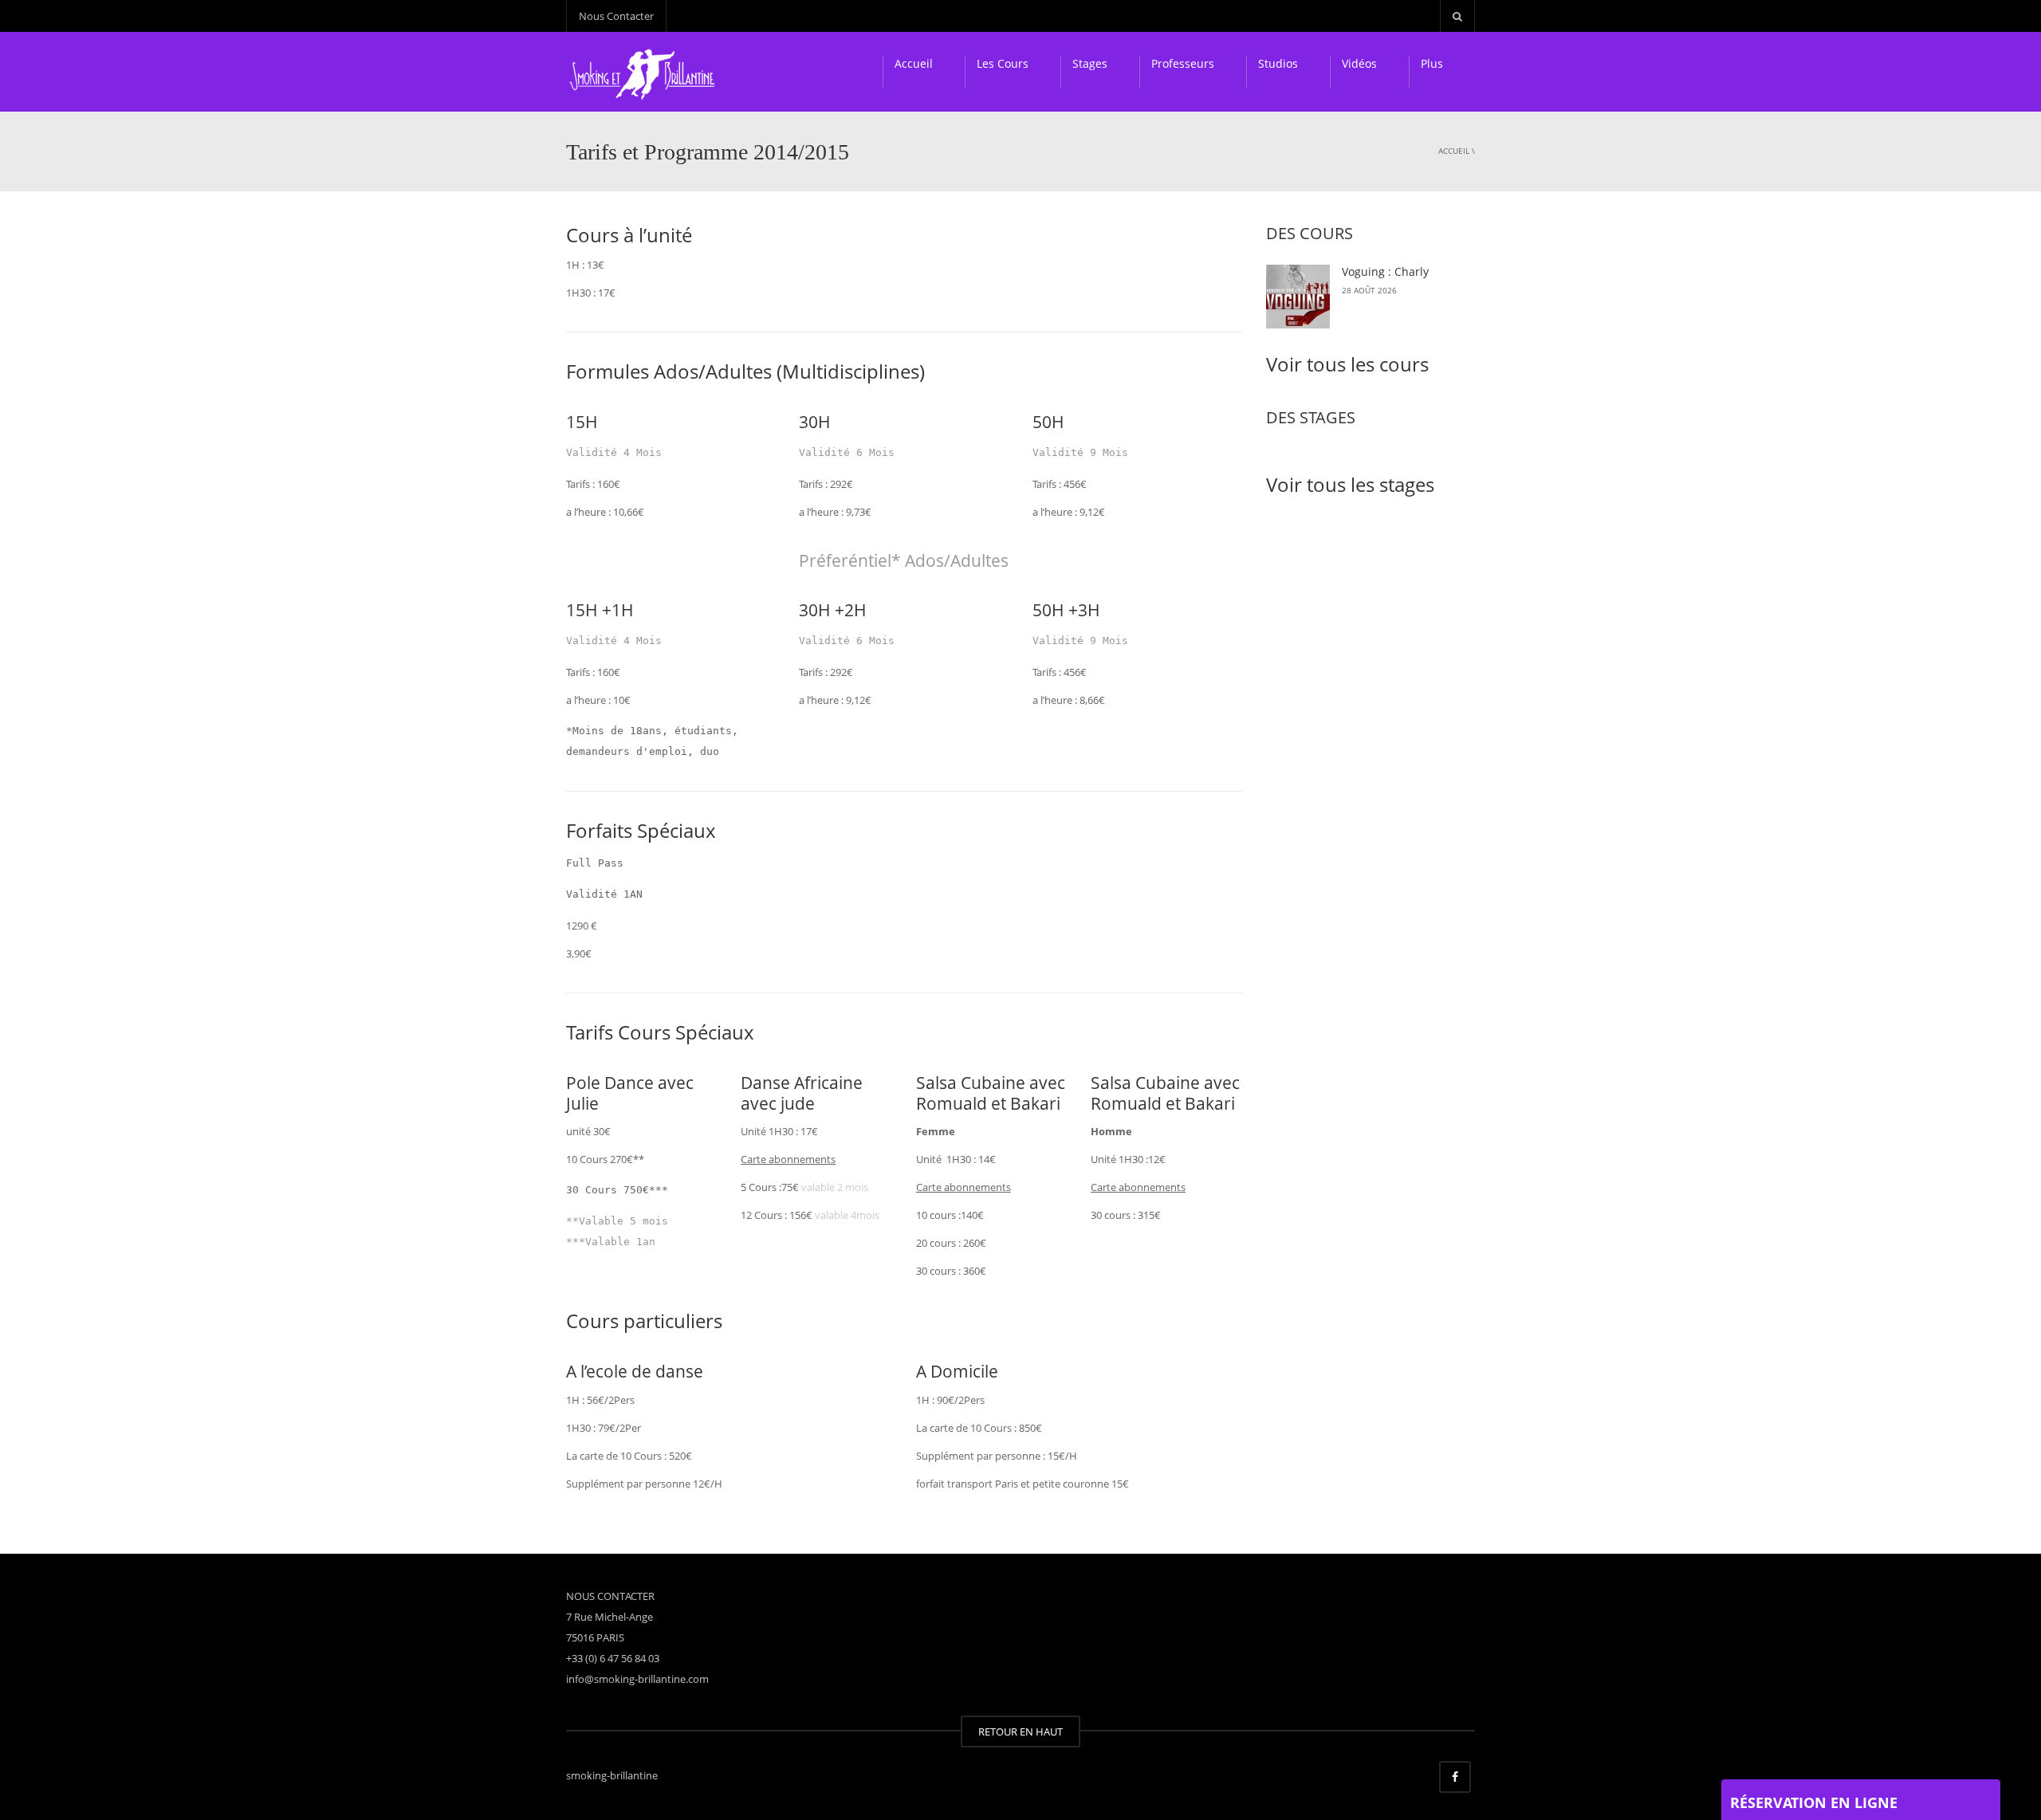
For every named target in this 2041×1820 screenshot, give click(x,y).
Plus (1432, 63)
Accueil (914, 63)
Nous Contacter (616, 16)
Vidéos (1359, 63)
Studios (1278, 63)
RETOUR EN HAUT (1020, 1732)
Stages (1090, 63)
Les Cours (1003, 63)
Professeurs (1183, 63)
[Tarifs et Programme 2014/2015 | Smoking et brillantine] (645, 72)
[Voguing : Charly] (1298, 297)
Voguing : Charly (1385, 271)
